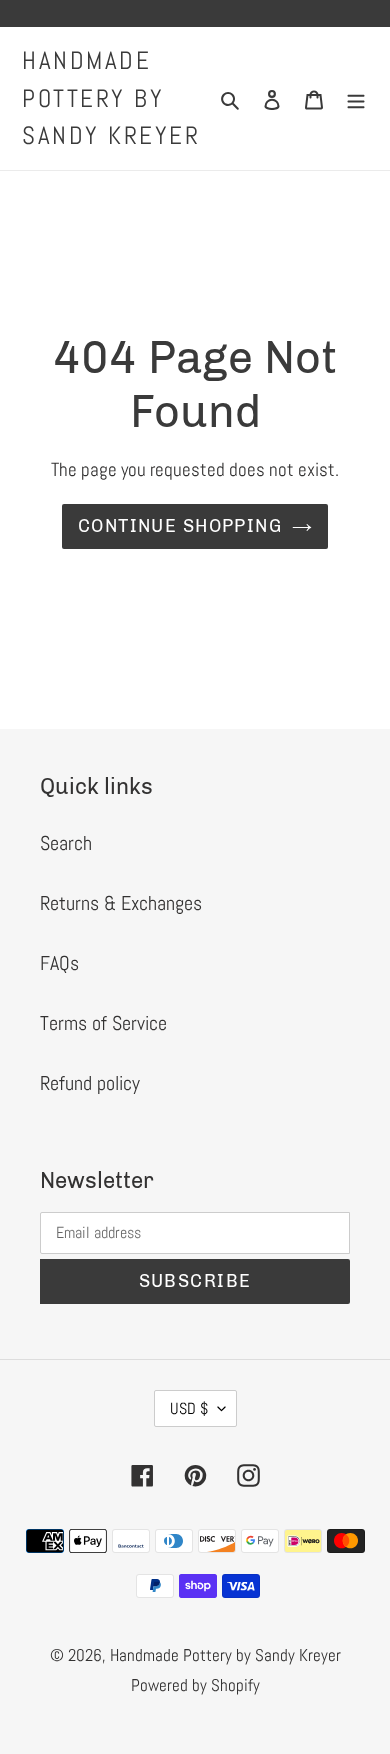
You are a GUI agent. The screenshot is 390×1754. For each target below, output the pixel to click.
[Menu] (356, 98)
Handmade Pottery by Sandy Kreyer (111, 98)
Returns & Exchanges (121, 903)
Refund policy (90, 1083)
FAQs (59, 963)
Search (66, 843)
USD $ (189, 1408)
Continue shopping (180, 526)
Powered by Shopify (195, 1685)
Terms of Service (103, 1023)
